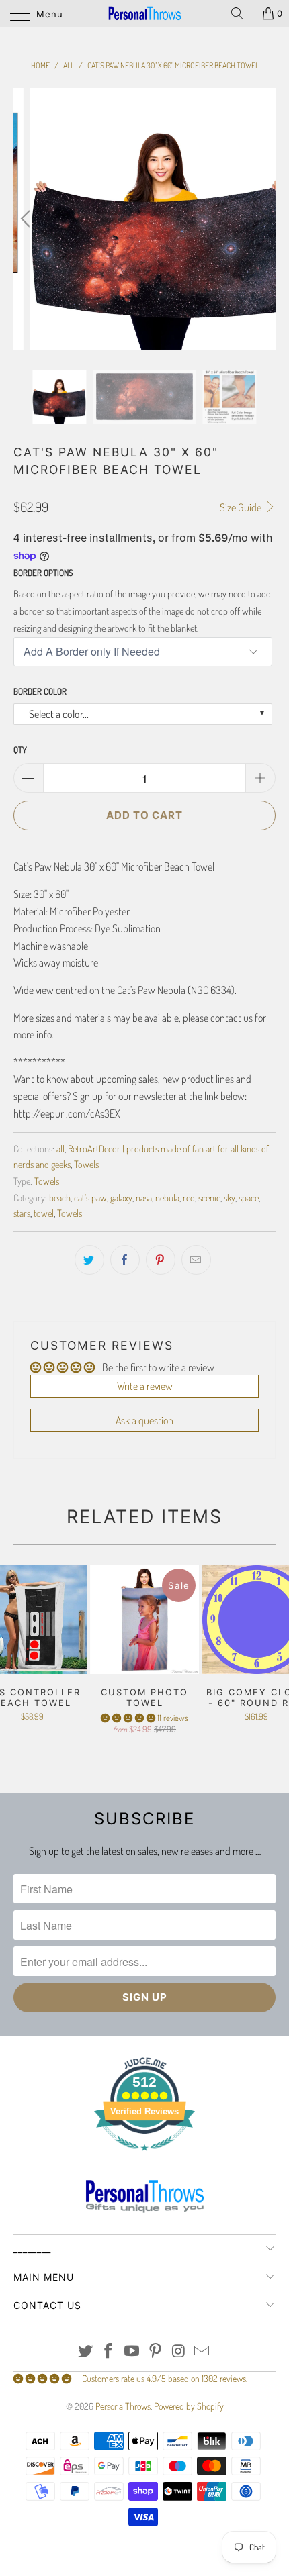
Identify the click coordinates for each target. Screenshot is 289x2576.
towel (44, 1213)
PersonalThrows (123, 2406)
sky (230, 1197)
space (249, 1197)
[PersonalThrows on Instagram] (179, 2351)
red (189, 1197)
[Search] (242, 13)
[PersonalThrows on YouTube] (132, 2351)
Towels (86, 1164)
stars (22, 1213)
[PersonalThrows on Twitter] (85, 2351)
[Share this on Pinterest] (161, 1260)
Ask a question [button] (144, 1420)
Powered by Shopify (189, 2406)
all (60, 1148)
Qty (20, 750)
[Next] (262, 219)
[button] (128, 1718)
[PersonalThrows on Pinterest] (156, 2351)
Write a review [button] (145, 1386)
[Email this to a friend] (196, 1260)
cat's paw (90, 1197)
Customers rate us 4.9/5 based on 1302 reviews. (165, 2378)
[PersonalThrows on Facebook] (109, 2351)
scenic (209, 1197)
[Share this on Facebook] (125, 1260)
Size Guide (242, 507)
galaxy (121, 1197)
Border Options (43, 573)
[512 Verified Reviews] (144, 2158)
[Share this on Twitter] (89, 1260)
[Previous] (27, 219)
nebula (167, 1197)
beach (60, 1197)
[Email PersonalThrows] (202, 2351)
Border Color (40, 691)
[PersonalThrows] (145, 13)
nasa (144, 1197)
